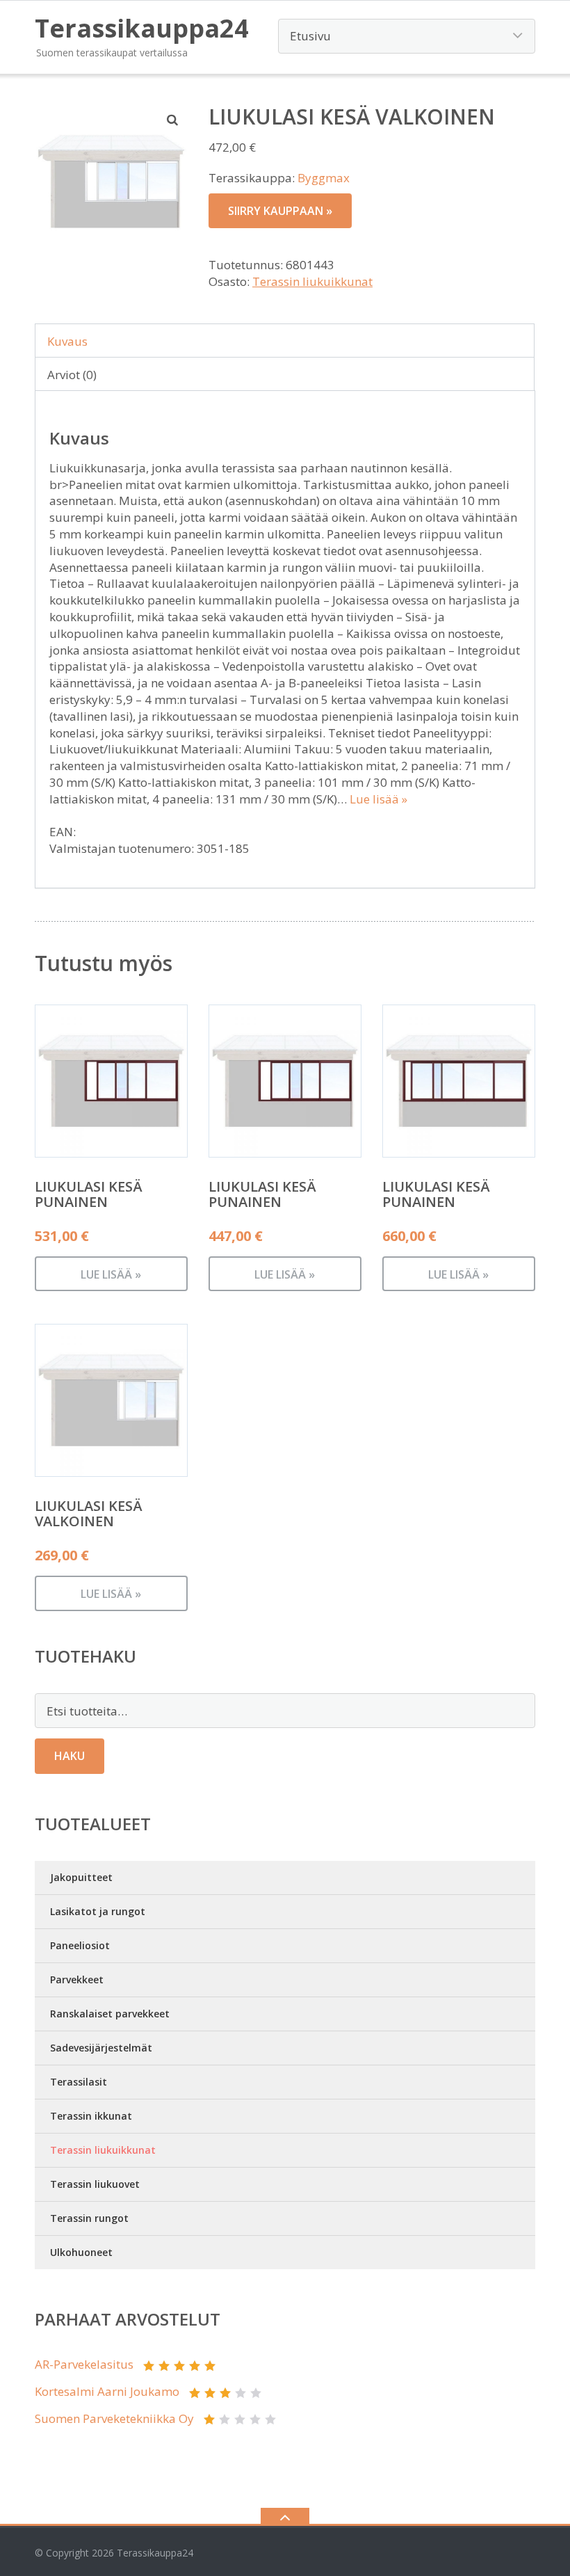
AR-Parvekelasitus (84, 2364)
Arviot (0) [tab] (72, 375)
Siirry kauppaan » (280, 211)
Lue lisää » (378, 799)
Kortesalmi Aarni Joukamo (107, 2391)
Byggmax (324, 178)
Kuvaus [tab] (67, 341)
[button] (173, 120)
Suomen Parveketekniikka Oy (114, 2418)
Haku (70, 1756)
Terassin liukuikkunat (312, 281)
